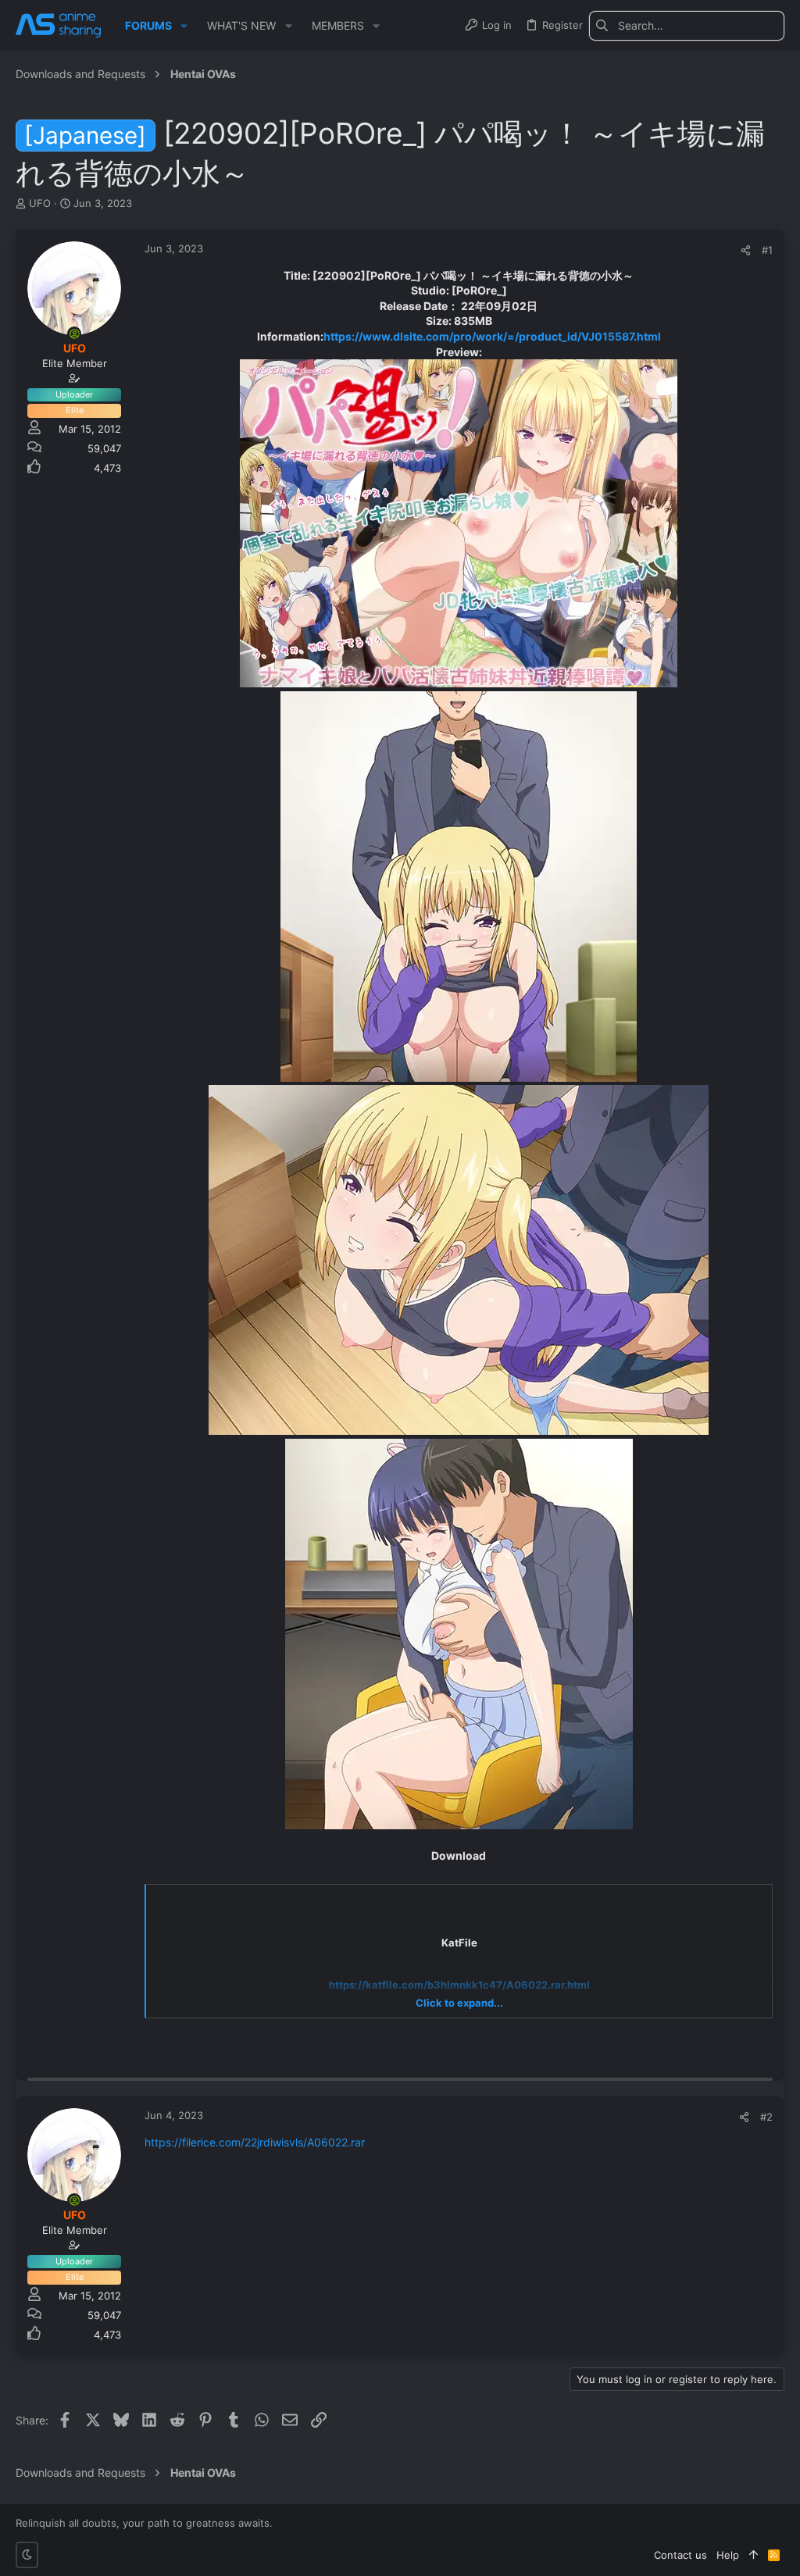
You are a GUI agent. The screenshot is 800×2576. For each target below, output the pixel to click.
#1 (767, 250)
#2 (766, 2117)
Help (728, 2555)
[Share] (746, 250)
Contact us (680, 2555)
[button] (184, 26)
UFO (40, 203)
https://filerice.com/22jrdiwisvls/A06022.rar (255, 2142)
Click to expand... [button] (459, 2003)
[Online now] (74, 334)
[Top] (754, 2555)
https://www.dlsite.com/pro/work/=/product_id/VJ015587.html (492, 336)
